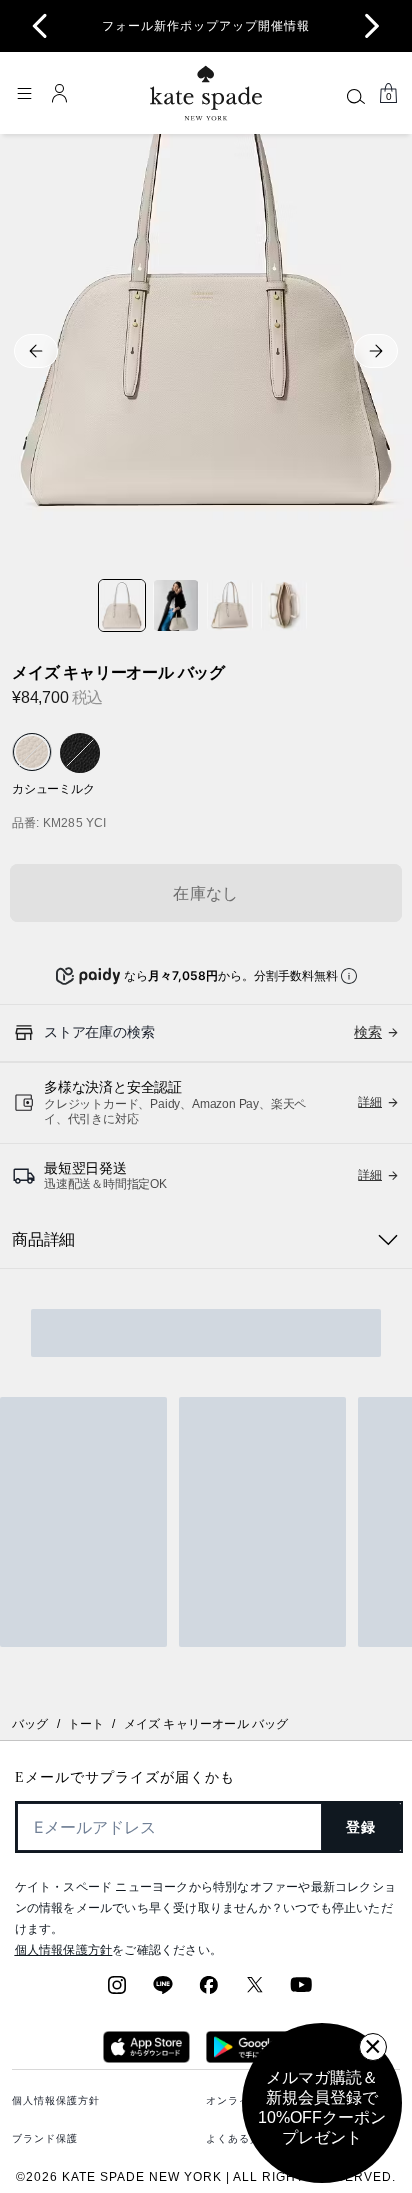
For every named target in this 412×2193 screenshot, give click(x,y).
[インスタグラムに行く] (117, 1991)
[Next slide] (372, 26)
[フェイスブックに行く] (209, 1991)
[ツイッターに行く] (255, 1991)
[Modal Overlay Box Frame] (322, 2103)
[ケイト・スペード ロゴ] (206, 93)
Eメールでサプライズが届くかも (125, 1777)
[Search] (356, 96)
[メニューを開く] (24, 93)
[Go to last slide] (36, 351)
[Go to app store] (146, 2057)
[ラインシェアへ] (163, 1991)
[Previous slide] (40, 26)
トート (86, 1724)
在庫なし (206, 893)
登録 (361, 1827)
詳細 (370, 1102)
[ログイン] (60, 93)
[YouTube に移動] (301, 1991)
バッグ (30, 1724)
